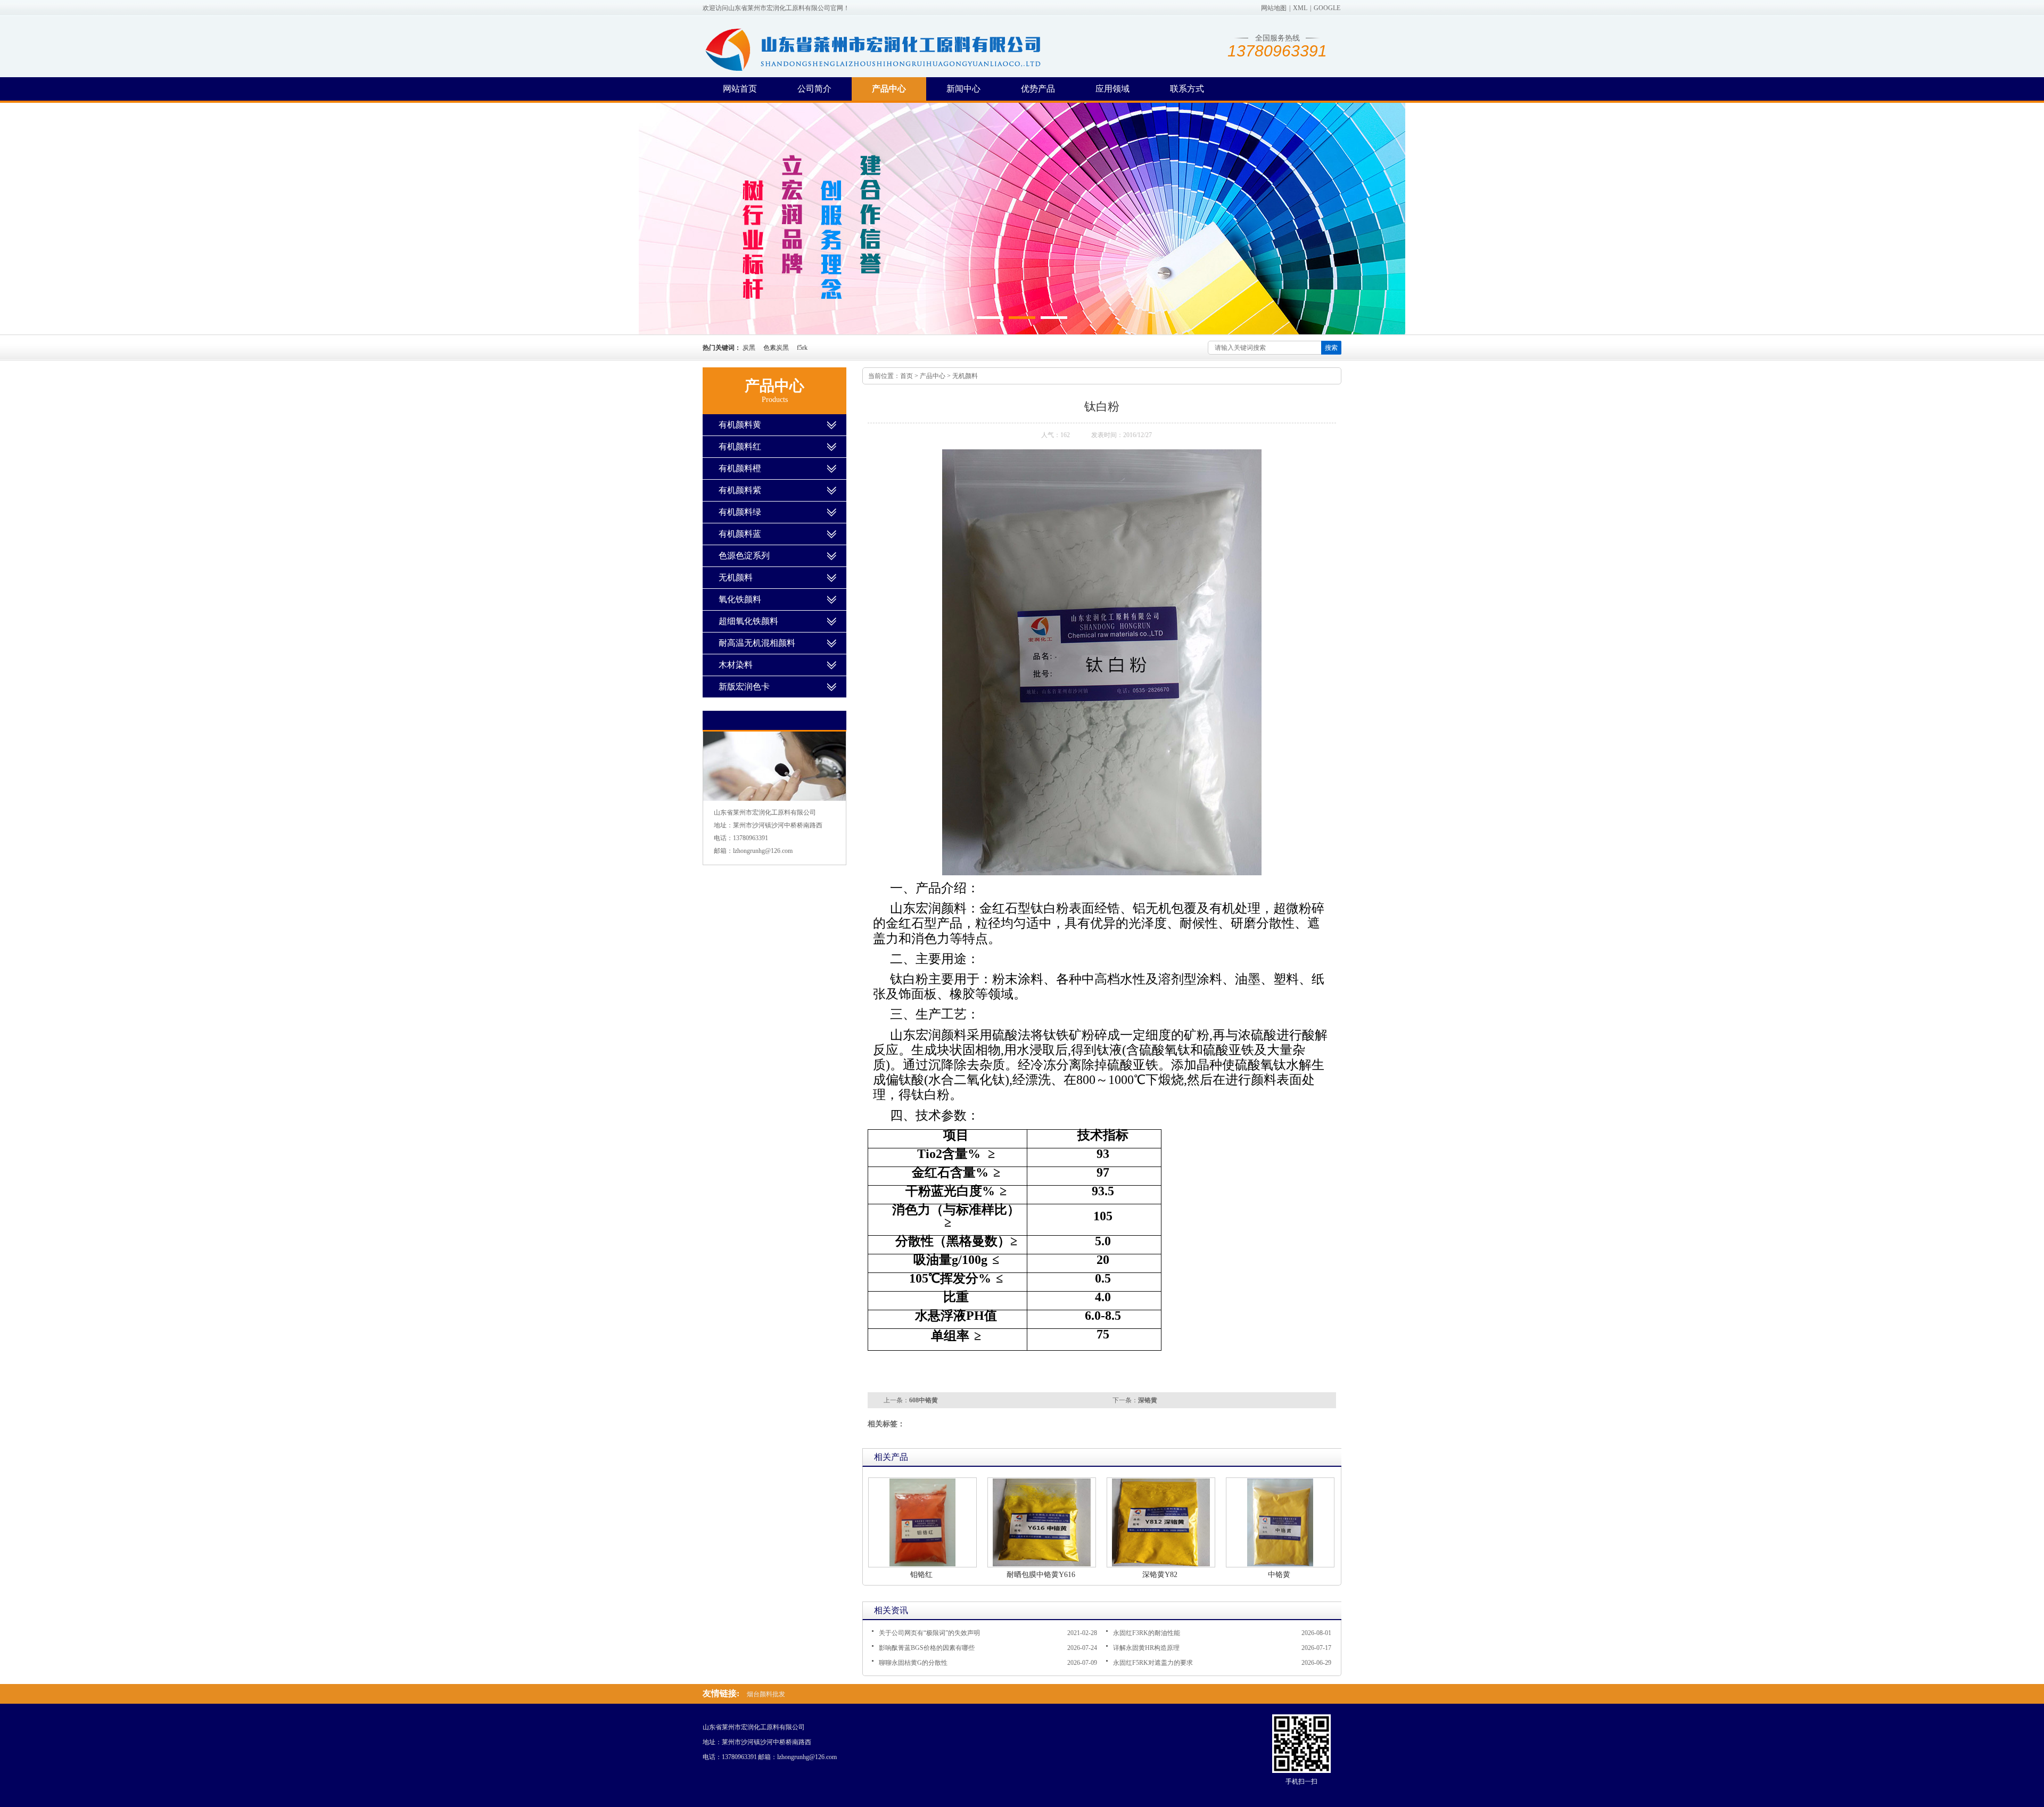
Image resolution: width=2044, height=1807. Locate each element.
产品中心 (889, 89)
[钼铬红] (922, 1522)
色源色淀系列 (744, 556)
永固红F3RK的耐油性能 (1147, 1633)
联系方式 (1187, 89)
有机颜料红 (740, 446)
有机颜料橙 (740, 468)
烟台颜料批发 (766, 1694)
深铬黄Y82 (1160, 1575)
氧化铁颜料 (740, 599)
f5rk (802, 348)
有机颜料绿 (740, 512)
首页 (906, 376)
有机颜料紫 (740, 490)
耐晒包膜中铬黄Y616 (1041, 1575)
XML (1300, 8)
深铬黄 (1148, 1400)
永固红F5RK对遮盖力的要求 (1153, 1663)
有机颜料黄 (740, 425)
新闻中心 (963, 89)
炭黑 (749, 348)
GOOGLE (1327, 8)
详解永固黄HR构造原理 (1146, 1648)
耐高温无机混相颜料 (757, 643)
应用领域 (1112, 89)
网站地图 (1274, 8)
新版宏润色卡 (744, 687)
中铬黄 (1279, 1575)
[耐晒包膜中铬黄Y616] (1042, 1522)
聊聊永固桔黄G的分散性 (913, 1663)
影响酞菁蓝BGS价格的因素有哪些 (927, 1648)
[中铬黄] (1280, 1522)
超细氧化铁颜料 (748, 621)
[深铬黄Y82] (1161, 1522)
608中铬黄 (924, 1400)
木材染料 (736, 665)
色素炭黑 (776, 348)
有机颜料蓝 (740, 534)
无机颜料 (965, 376)
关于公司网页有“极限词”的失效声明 (929, 1633)
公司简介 (814, 89)
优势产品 (1038, 89)
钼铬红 (921, 1575)
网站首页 (740, 89)
